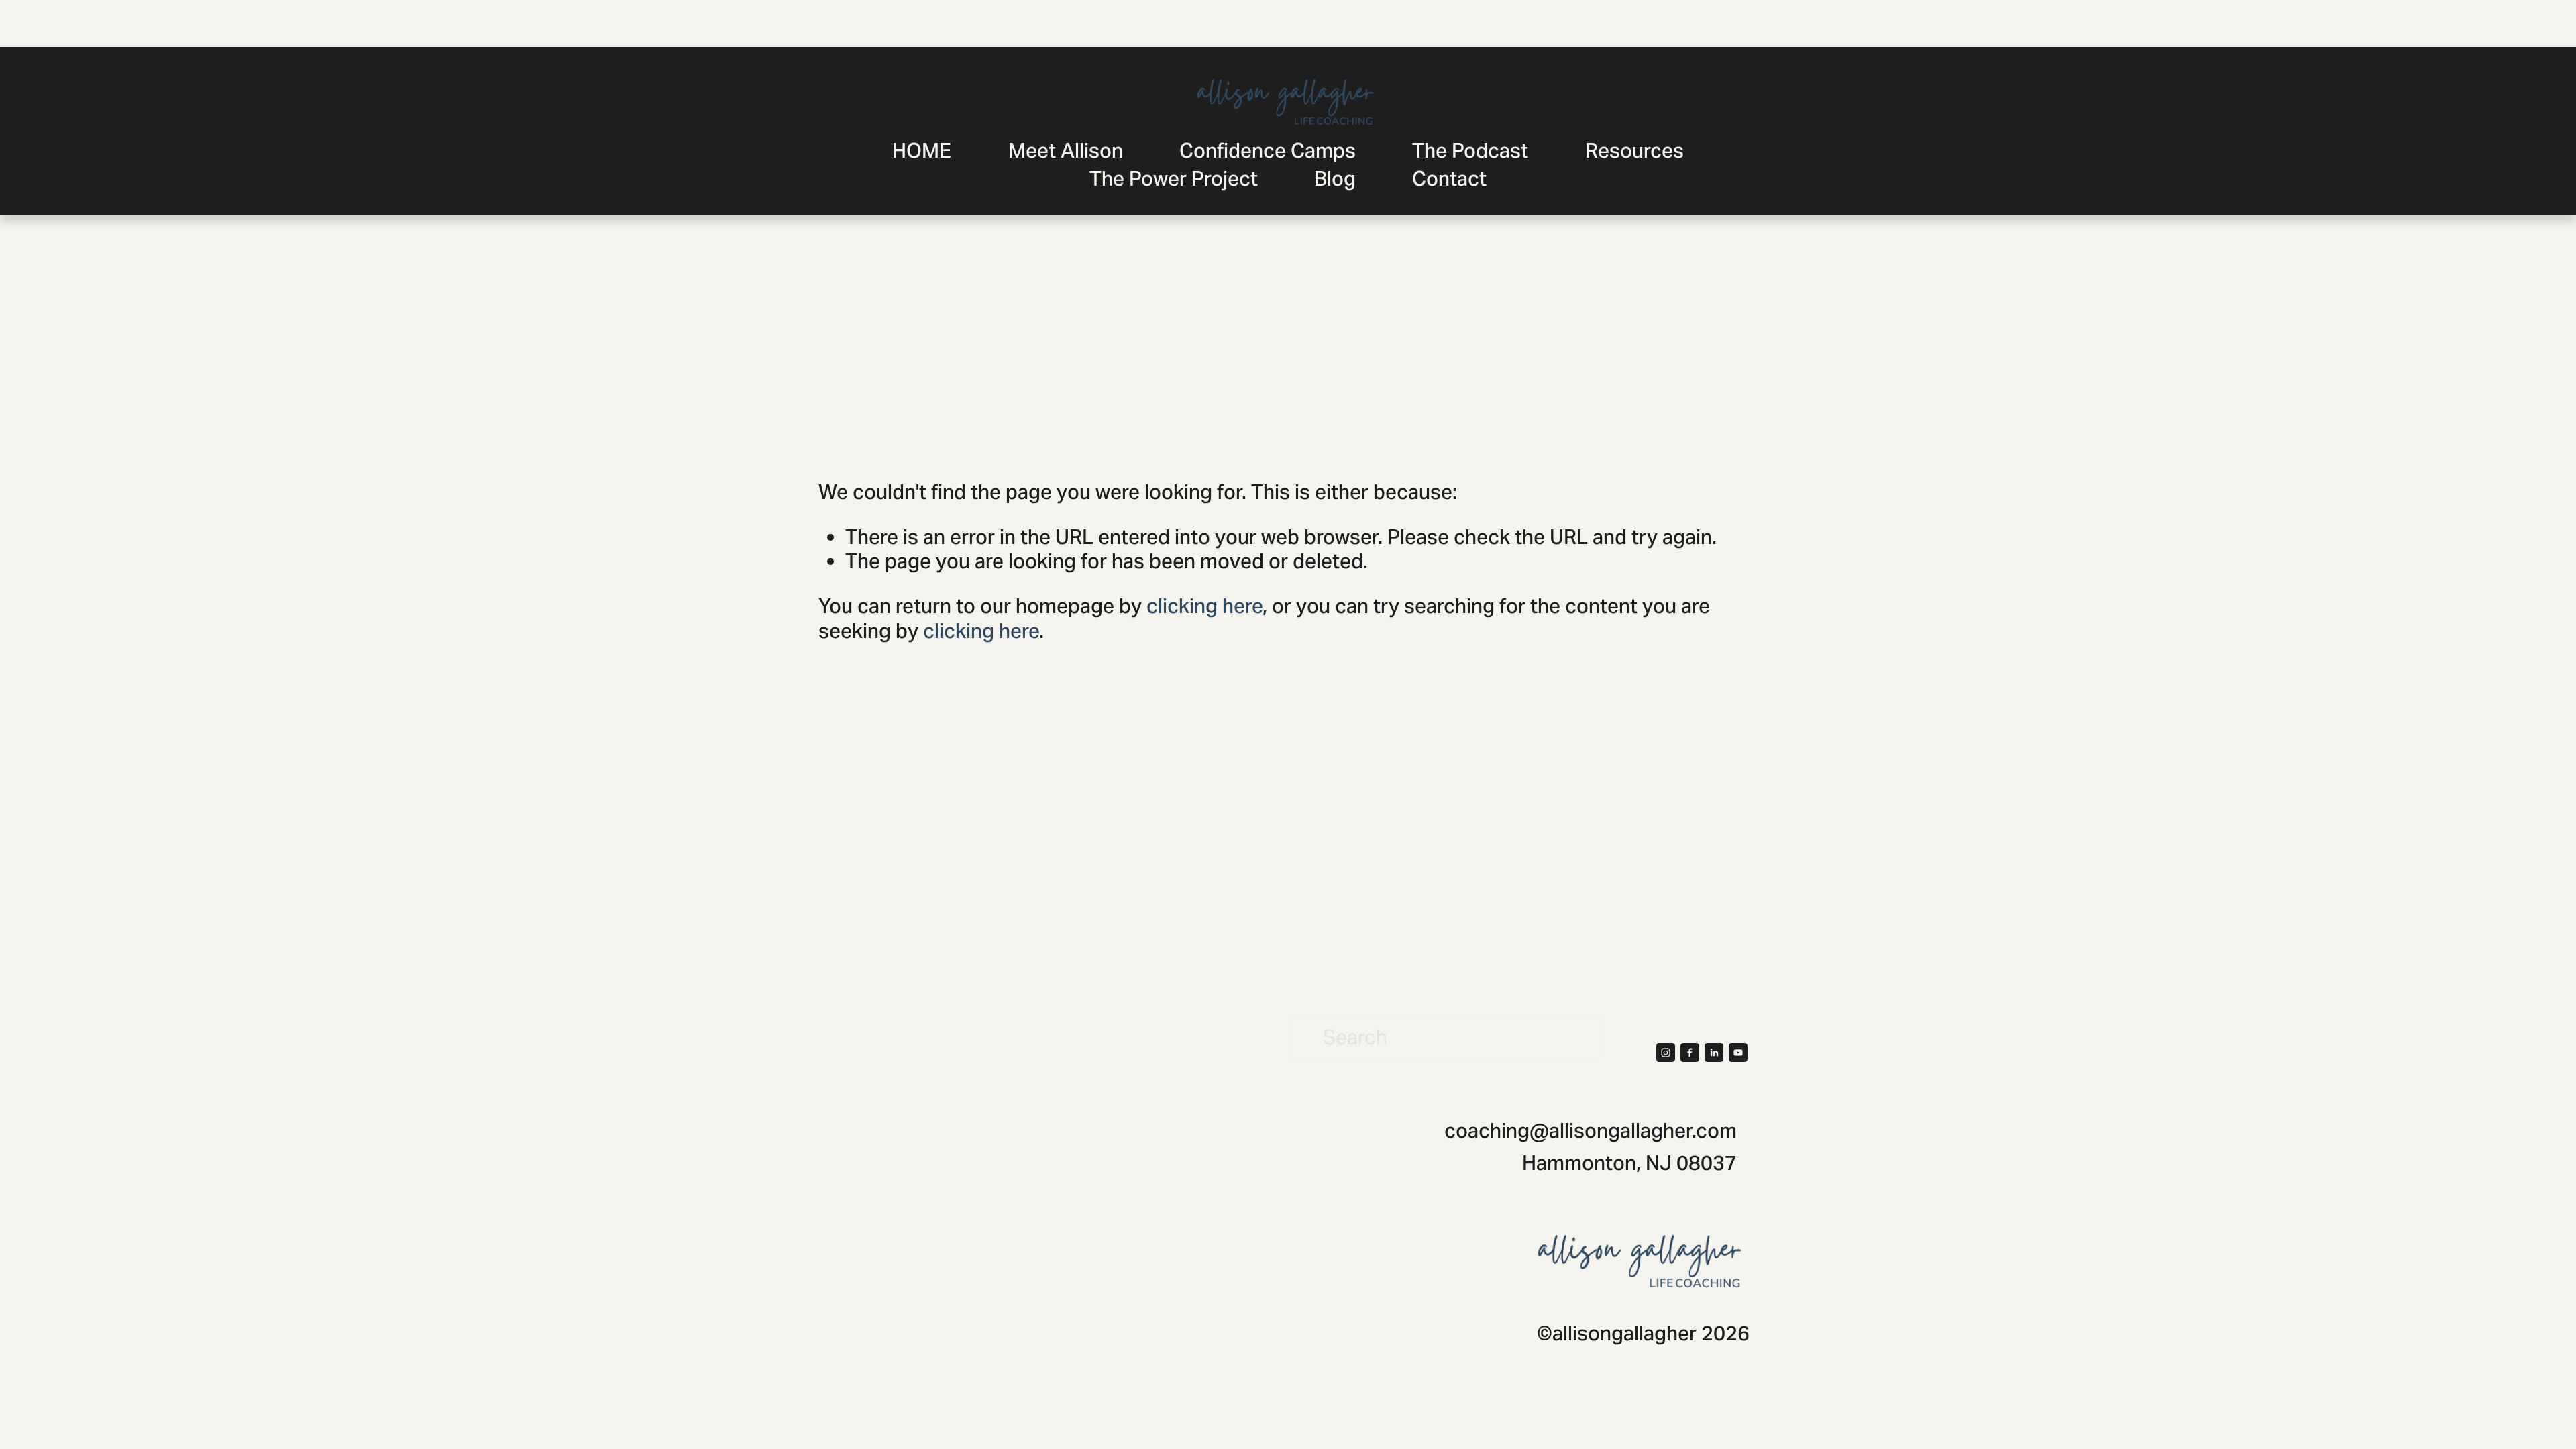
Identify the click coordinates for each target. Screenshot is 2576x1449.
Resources (1634, 151)
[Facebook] (1690, 1053)
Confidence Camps (1268, 151)
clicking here (1204, 606)
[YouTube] (1738, 1053)
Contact (1449, 179)
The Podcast (1470, 151)
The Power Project (1174, 179)
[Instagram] (1666, 1053)
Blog (1335, 179)
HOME (922, 151)
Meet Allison (1066, 151)
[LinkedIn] (1714, 1053)
